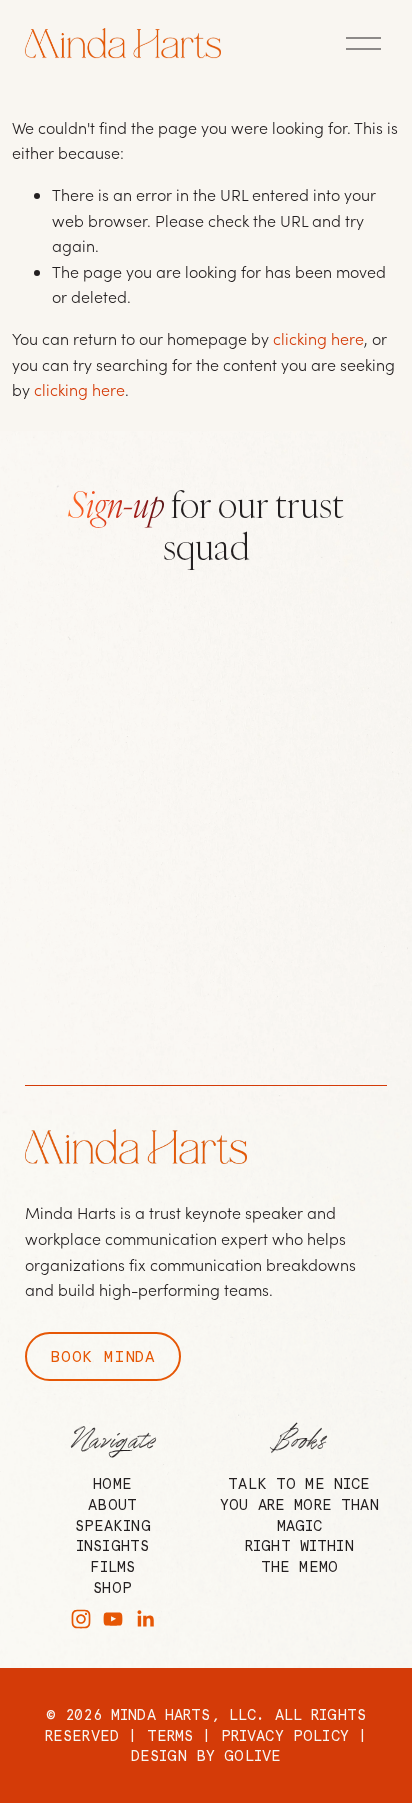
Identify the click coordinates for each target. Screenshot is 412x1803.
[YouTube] (113, 1619)
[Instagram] (81, 1619)
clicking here (318, 338)
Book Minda (103, 1356)
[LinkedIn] (145, 1619)
